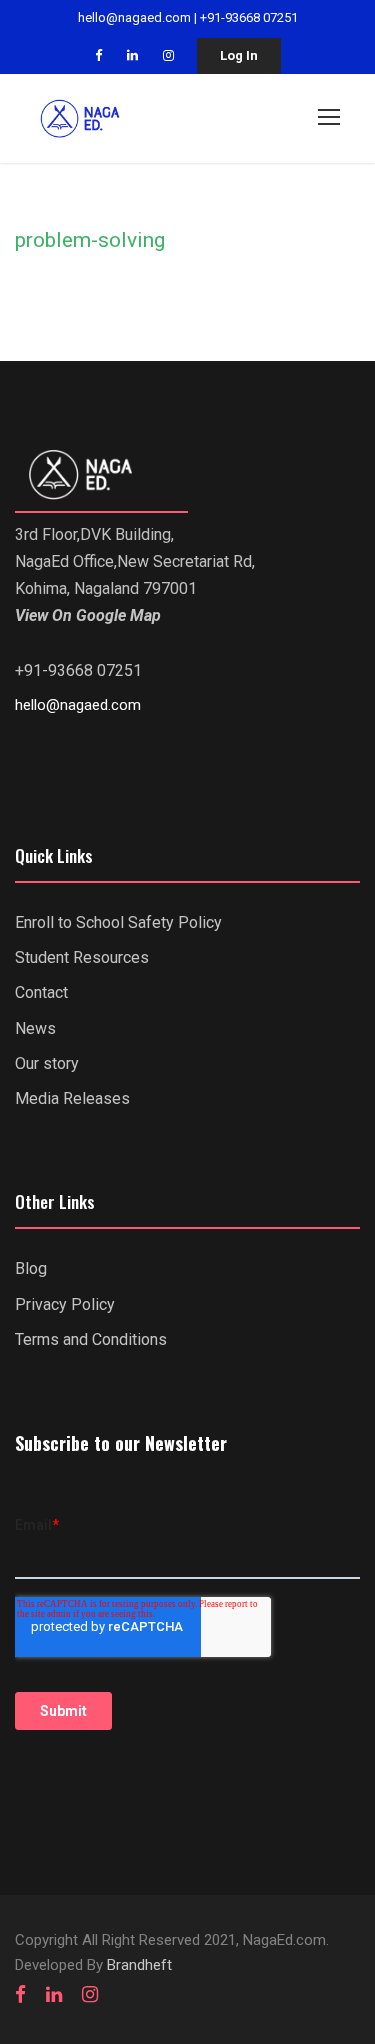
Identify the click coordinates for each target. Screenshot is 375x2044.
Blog (31, 1268)
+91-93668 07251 (249, 17)
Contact (41, 992)
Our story (47, 1063)
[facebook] (98, 55)
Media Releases (72, 1098)
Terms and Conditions (91, 1339)
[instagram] (168, 55)
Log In (239, 55)
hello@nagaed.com (134, 17)
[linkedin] (132, 55)
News (35, 1028)
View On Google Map (88, 615)
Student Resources (82, 957)
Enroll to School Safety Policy (118, 922)
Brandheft (139, 1965)
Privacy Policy (65, 1304)
